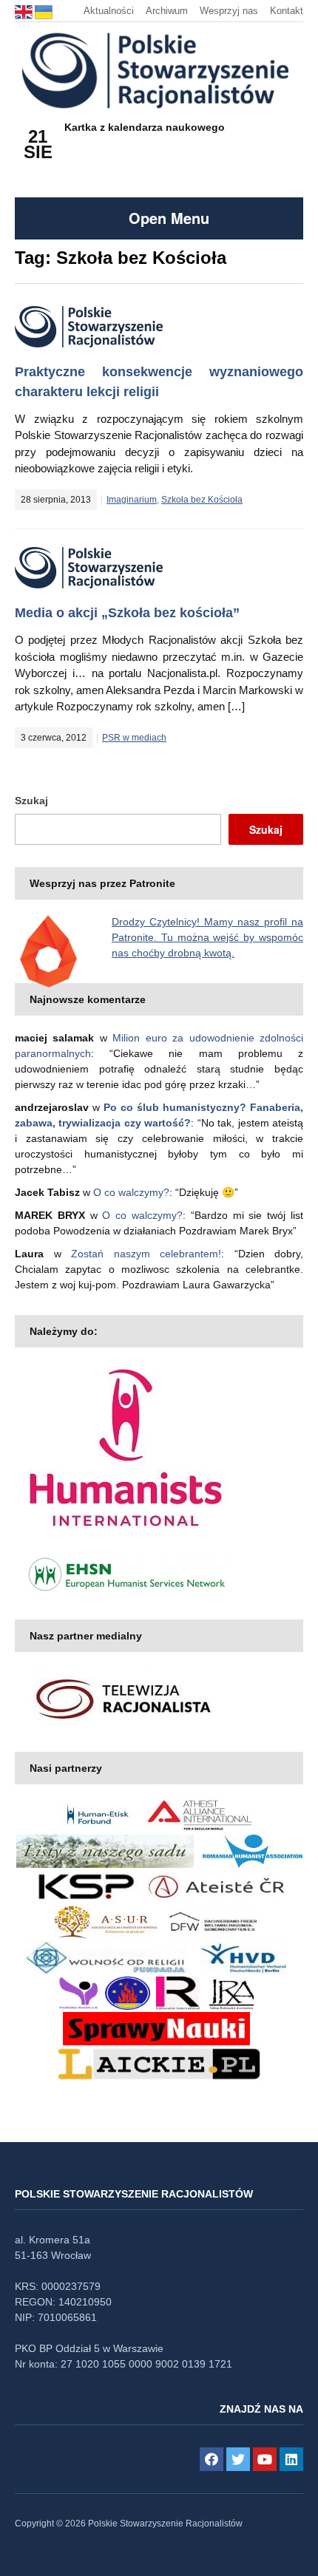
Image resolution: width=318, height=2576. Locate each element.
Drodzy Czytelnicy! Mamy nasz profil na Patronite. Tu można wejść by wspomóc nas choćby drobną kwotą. (207, 937)
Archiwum (167, 11)
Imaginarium (132, 500)
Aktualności (109, 11)
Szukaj (31, 801)
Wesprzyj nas (229, 11)
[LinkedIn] (291, 2459)
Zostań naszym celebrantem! (146, 1254)
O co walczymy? (131, 1192)
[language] (25, 11)
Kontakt (287, 11)
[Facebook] (212, 2459)
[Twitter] (238, 2459)
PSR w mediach (134, 738)
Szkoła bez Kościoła (202, 500)
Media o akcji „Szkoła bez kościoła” (127, 613)
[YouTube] (265, 2459)
